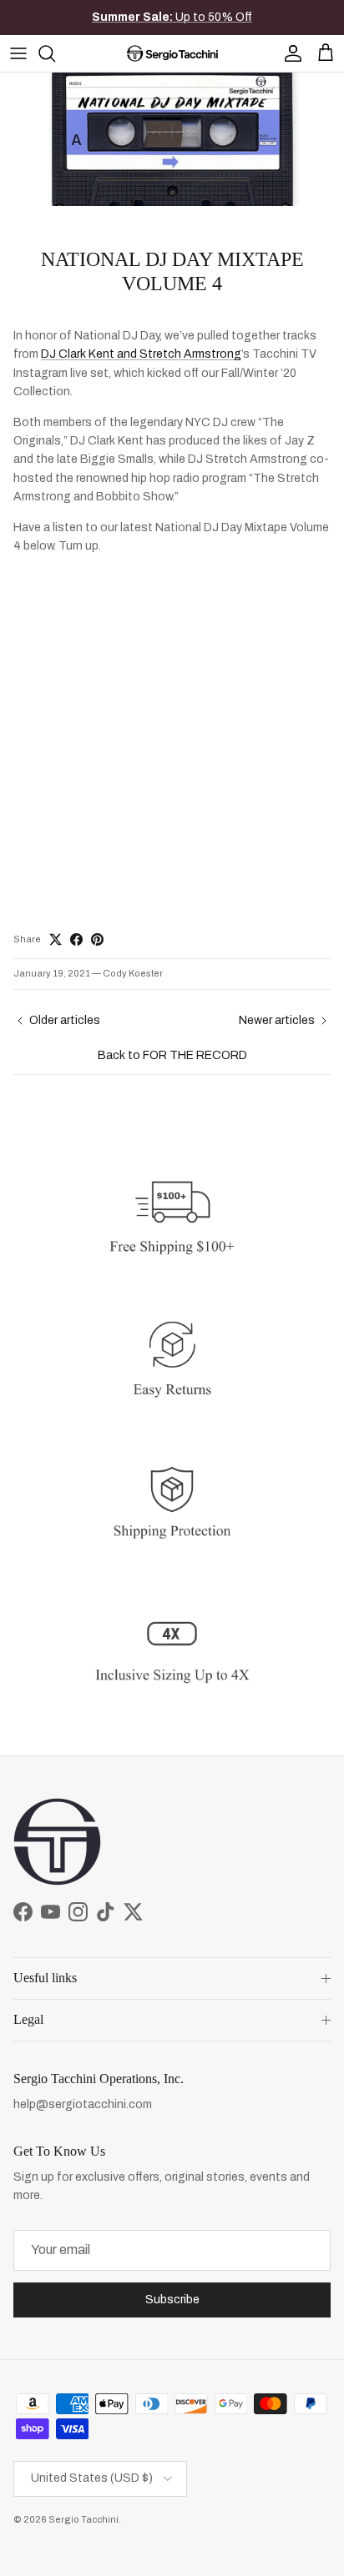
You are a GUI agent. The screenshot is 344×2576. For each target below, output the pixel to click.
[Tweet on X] (56, 939)
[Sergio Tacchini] (172, 53)
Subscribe (172, 2300)
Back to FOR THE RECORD (172, 1055)
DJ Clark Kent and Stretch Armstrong (141, 354)
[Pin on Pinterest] (97, 939)
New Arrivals (188, 24)
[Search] (55, 53)
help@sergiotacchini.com (83, 2104)
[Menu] (18, 53)
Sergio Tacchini (83, 2519)
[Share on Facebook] (76, 939)
